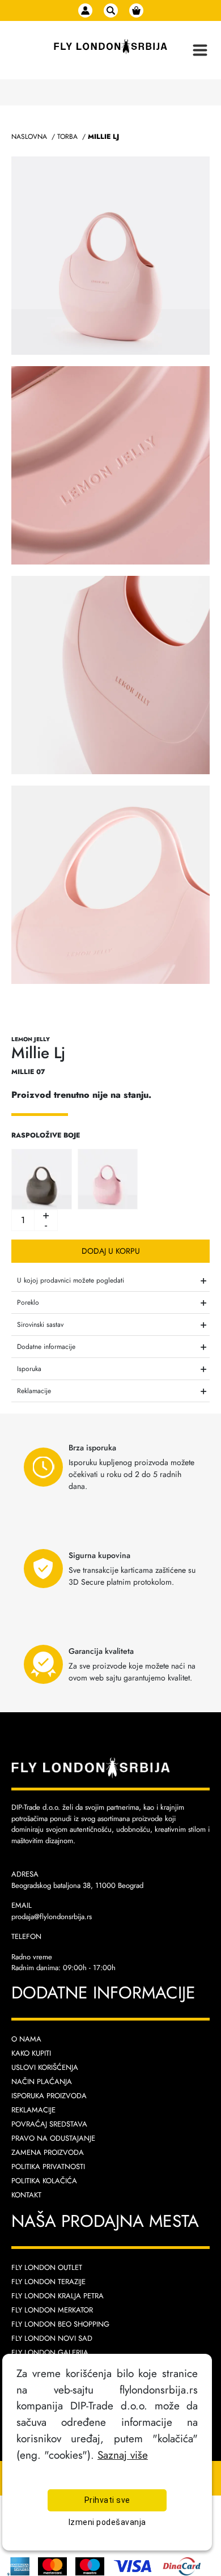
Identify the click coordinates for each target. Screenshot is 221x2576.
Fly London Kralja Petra (58, 2296)
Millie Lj (103, 137)
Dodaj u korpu (111, 1251)
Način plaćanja (42, 2081)
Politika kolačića (44, 2181)
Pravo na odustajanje (53, 2138)
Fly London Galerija (50, 2352)
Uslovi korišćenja (45, 2067)
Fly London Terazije (48, 2282)
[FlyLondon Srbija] (110, 47)
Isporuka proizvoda (49, 2096)
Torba (67, 137)
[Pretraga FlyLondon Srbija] (111, 10)
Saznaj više (123, 2455)
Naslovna (29, 137)
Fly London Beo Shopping (60, 2324)
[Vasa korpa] (136, 10)
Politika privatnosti (48, 2167)
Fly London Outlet (47, 2267)
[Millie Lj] (42, 1178)
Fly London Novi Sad (52, 2338)
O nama (26, 2039)
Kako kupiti (31, 2053)
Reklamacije (33, 2110)
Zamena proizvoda (48, 2152)
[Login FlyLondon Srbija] (85, 10)
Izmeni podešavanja (107, 2522)
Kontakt (26, 2195)
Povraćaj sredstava (49, 2124)
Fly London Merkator (52, 2310)
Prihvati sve (107, 2500)
